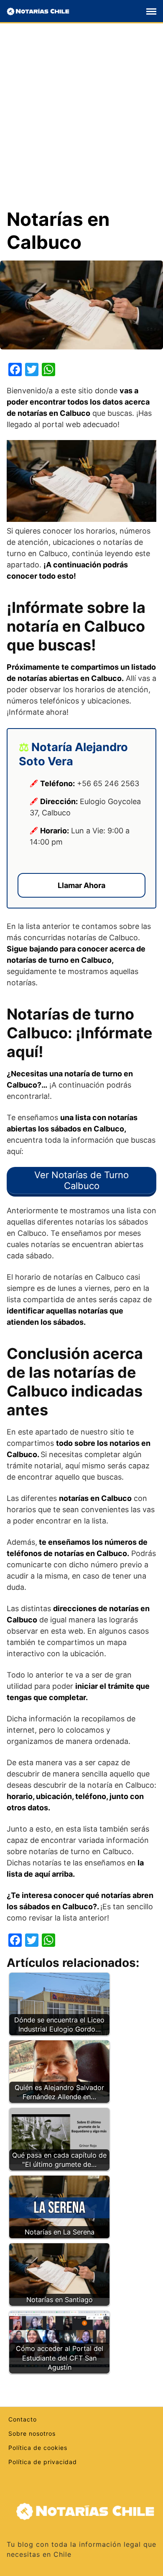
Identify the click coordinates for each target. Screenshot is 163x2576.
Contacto (23, 2419)
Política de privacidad (43, 2462)
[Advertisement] (81, 122)
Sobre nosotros (32, 2433)
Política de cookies (38, 2448)
